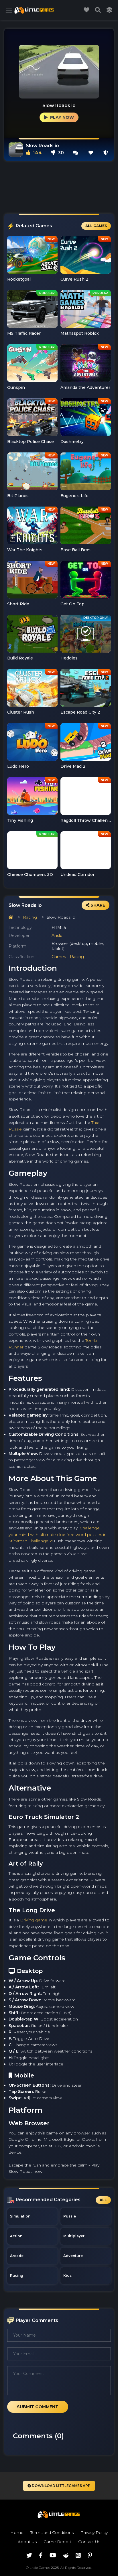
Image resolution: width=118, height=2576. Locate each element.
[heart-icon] (91, 153)
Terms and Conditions (52, 2532)
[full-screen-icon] (76, 153)
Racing (30, 917)
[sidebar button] (9, 10)
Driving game (34, 1920)
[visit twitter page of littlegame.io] (29, 2555)
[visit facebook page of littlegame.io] (41, 2555)
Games (59, 957)
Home (17, 2532)
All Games (96, 226)
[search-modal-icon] (98, 10)
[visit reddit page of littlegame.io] (66, 2555)
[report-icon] (106, 153)
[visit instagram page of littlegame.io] (78, 2555)
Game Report (57, 2542)
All (103, 2200)
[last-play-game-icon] (109, 10)
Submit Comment (38, 2407)
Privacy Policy (94, 2532)
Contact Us (89, 2542)
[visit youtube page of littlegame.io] (53, 2555)
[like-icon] (86, 10)
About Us (27, 2542)
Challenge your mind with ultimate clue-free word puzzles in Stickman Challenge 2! (58, 1534)
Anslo (57, 936)
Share (97, 905)
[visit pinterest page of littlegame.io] (90, 2555)
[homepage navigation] (11, 917)
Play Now (61, 117)
